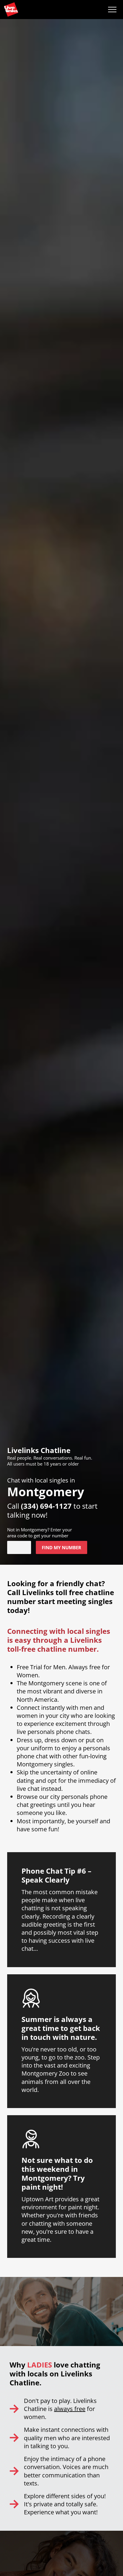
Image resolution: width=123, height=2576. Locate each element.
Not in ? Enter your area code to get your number (40, 1533)
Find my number (61, 1547)
